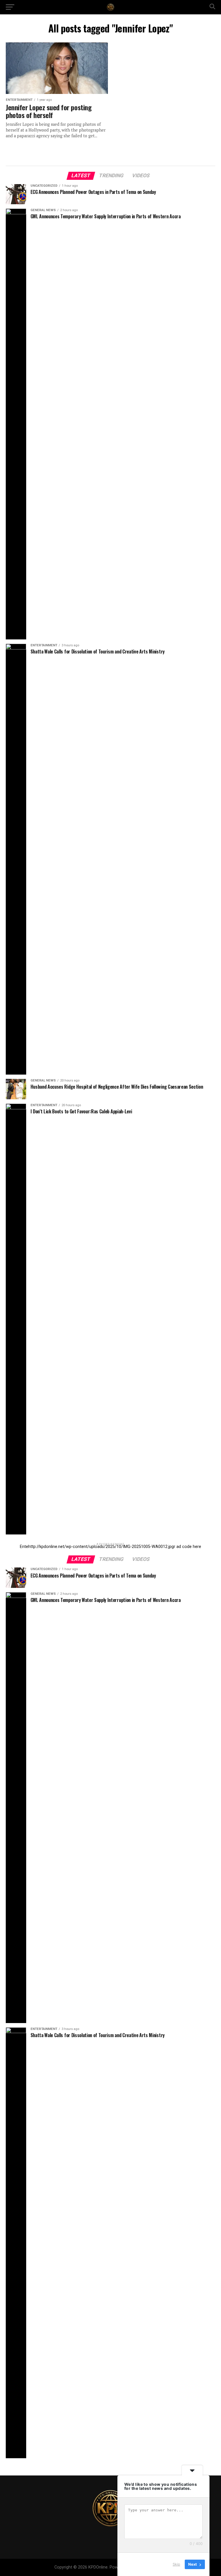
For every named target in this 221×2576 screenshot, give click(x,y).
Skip (176, 2564)
